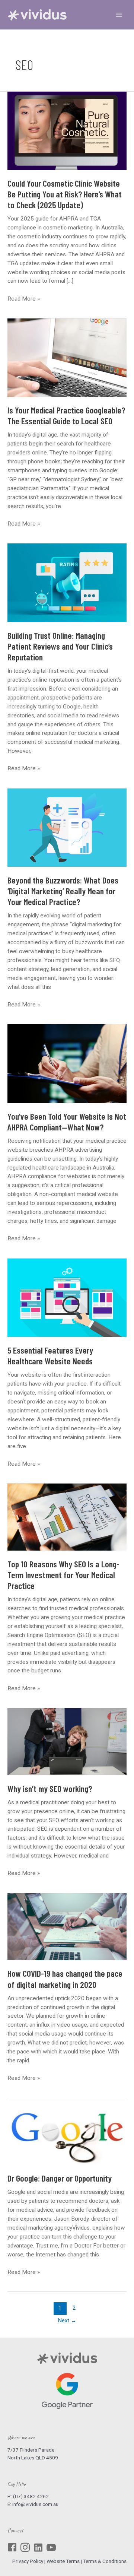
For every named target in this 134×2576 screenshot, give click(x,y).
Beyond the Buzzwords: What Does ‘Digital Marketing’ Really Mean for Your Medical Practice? (63, 891)
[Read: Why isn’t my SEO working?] (67, 1742)
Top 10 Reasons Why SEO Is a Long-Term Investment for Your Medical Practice (63, 1575)
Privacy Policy (28, 2561)
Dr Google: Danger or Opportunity (60, 2178)
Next (67, 2320)
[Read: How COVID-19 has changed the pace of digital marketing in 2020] (67, 1927)
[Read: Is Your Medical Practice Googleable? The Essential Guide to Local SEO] (67, 358)
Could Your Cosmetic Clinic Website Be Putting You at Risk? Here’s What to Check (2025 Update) (65, 194)
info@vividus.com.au (35, 2504)
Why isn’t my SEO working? (50, 1788)
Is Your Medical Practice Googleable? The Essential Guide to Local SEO (66, 415)
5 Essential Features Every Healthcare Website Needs (50, 1355)
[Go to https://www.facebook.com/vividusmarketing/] (12, 2548)
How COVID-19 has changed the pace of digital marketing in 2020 (65, 1979)
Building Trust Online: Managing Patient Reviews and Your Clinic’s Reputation (60, 646)
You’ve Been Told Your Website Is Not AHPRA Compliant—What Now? (67, 1122)
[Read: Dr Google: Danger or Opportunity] (67, 2132)
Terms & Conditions (105, 2561)
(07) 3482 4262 (31, 2496)
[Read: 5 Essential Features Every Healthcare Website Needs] (67, 1298)
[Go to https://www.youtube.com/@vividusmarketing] (51, 2548)
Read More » (24, 299)
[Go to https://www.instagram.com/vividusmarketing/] (25, 2548)
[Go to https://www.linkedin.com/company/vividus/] (38, 2548)
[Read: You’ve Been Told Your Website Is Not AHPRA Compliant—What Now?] (67, 1064)
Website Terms (63, 2561)
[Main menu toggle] (119, 15)
